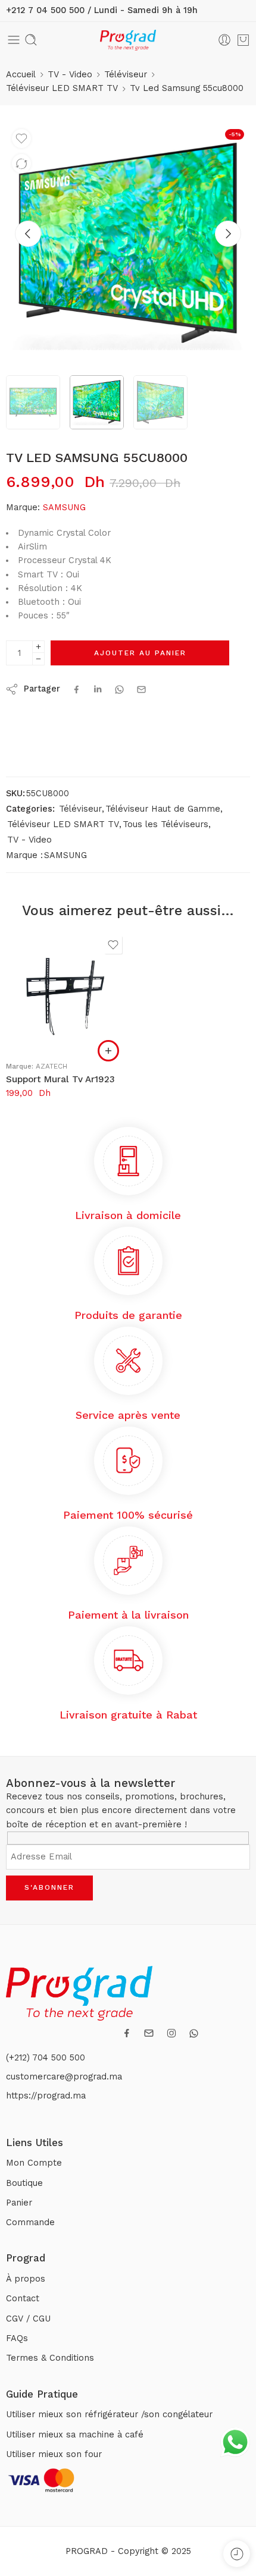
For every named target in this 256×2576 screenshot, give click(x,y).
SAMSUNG (64, 508)
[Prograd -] (128, 40)
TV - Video (70, 75)
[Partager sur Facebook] (77, 689)
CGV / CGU (28, 2319)
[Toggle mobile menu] (14, 40)
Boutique (24, 2183)
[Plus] (38, 647)
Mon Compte (34, 2163)
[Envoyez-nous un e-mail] (149, 2033)
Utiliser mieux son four (54, 2454)
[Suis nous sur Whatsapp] (194, 2033)
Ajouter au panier (140, 653)
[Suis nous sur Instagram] (171, 2033)
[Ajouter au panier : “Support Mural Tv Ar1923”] (108, 1051)
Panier (19, 2203)
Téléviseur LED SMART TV (62, 88)
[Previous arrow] (28, 234)
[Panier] (243, 40)
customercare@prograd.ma (64, 2077)
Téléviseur (126, 75)
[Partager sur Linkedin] (98, 689)
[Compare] (21, 164)
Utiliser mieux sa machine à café (75, 2435)
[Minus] (38, 659)
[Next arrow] (228, 234)
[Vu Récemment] (237, 2554)
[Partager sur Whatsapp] (119, 689)
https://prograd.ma (46, 2096)
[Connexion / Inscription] (224, 40)
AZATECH (51, 1066)
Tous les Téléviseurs (166, 824)
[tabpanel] (128, 248)
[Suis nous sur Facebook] (127, 2033)
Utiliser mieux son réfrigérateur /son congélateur (109, 2415)
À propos (26, 2279)
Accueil (21, 75)
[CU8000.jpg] (33, 402)
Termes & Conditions (50, 2358)
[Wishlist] (21, 139)
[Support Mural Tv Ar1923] (65, 992)
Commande (30, 2222)
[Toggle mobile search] (31, 40)
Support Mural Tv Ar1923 (60, 1079)
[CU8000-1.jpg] (128, 245)
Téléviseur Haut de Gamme (163, 809)
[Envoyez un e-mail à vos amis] (141, 689)
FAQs (17, 2338)
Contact (23, 2299)
